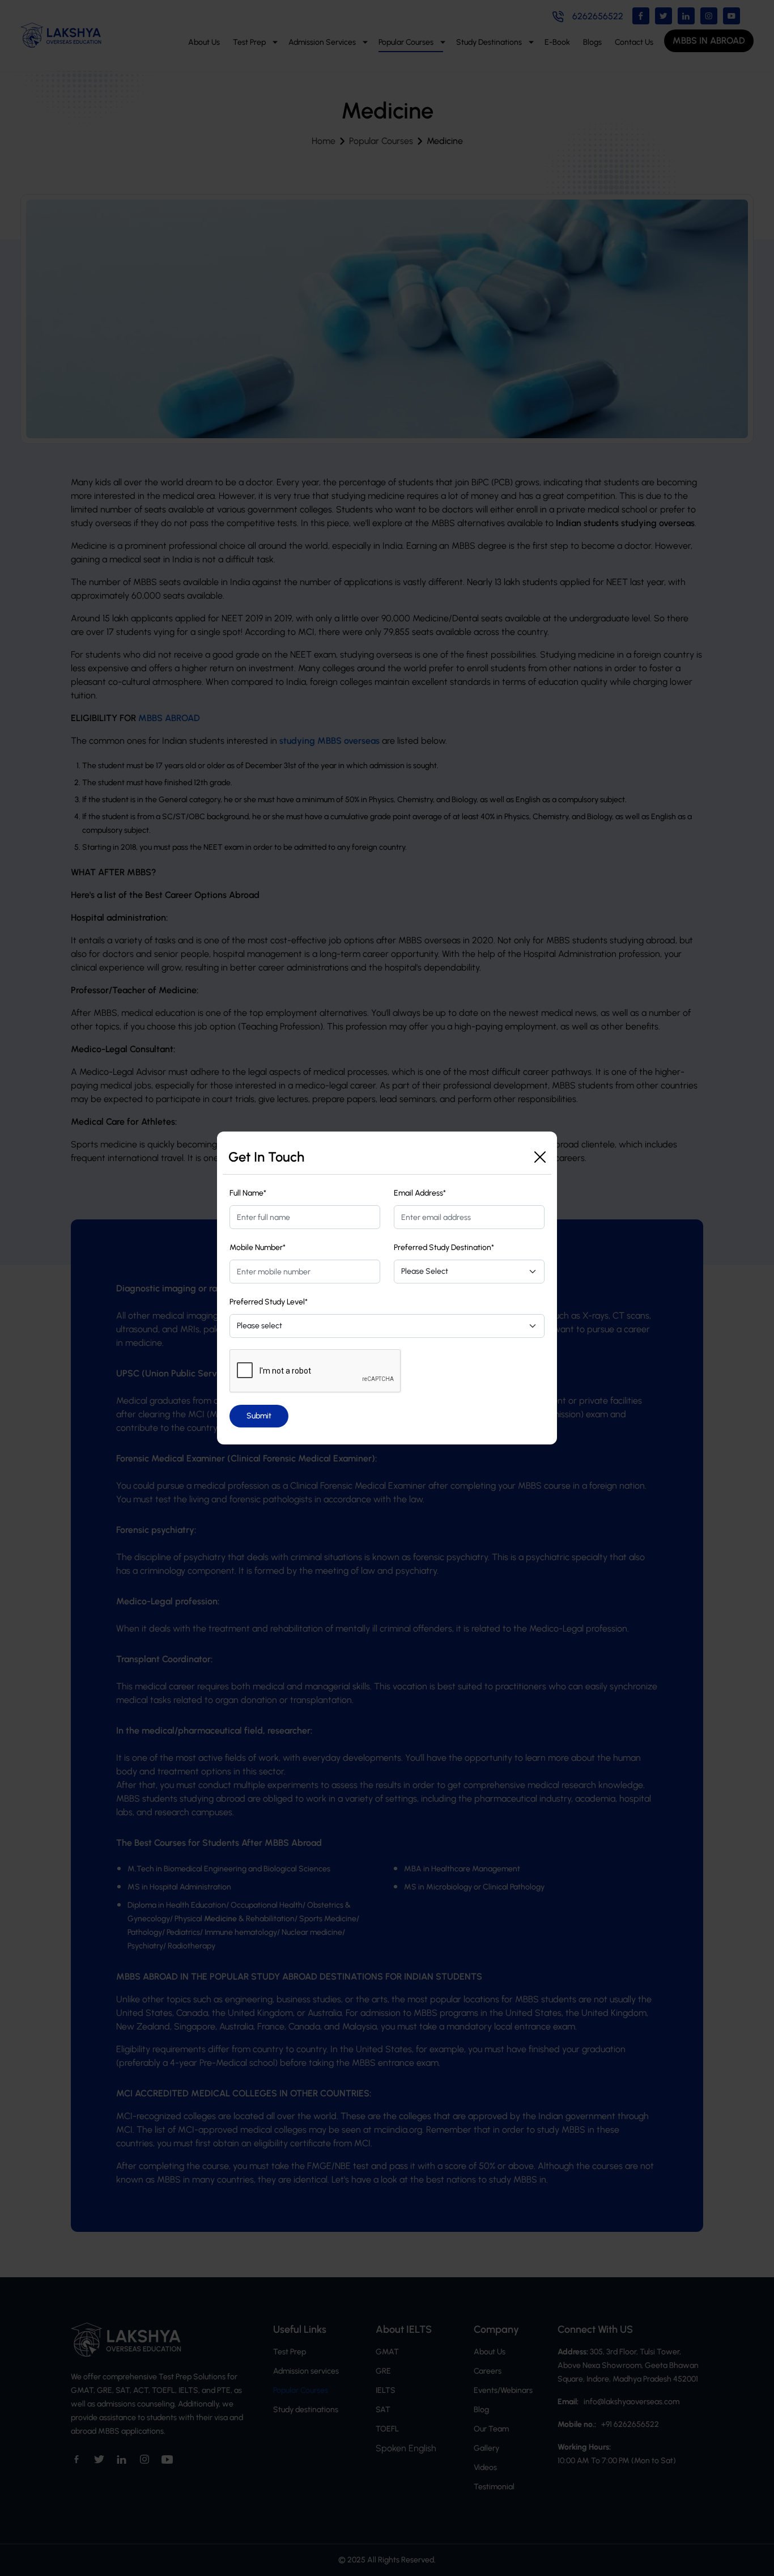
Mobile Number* (258, 1247)
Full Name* (248, 1193)
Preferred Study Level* (269, 1302)
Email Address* (420, 1193)
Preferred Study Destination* (444, 1247)
